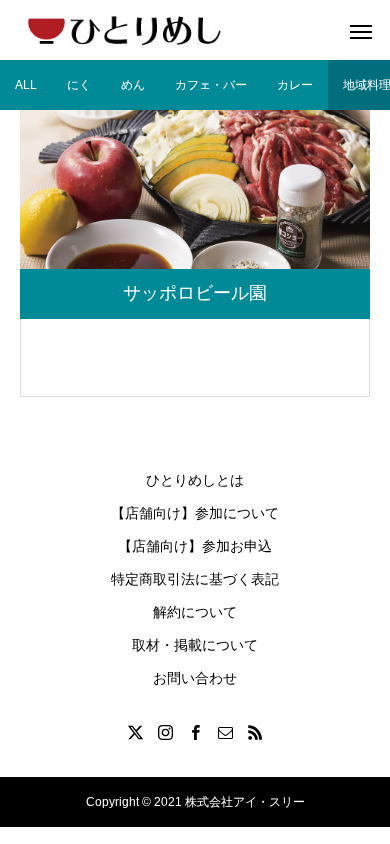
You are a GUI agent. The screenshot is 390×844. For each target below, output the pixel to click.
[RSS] (255, 732)
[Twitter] (135, 732)
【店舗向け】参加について (195, 513)
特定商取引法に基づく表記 (195, 579)
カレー (295, 85)
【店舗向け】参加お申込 (195, 546)
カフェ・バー (211, 85)
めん (133, 85)
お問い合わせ (195, 678)
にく (79, 85)
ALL (26, 85)
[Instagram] (165, 732)
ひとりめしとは (195, 480)
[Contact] (225, 732)
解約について (195, 612)
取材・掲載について (195, 645)
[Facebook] (195, 732)
